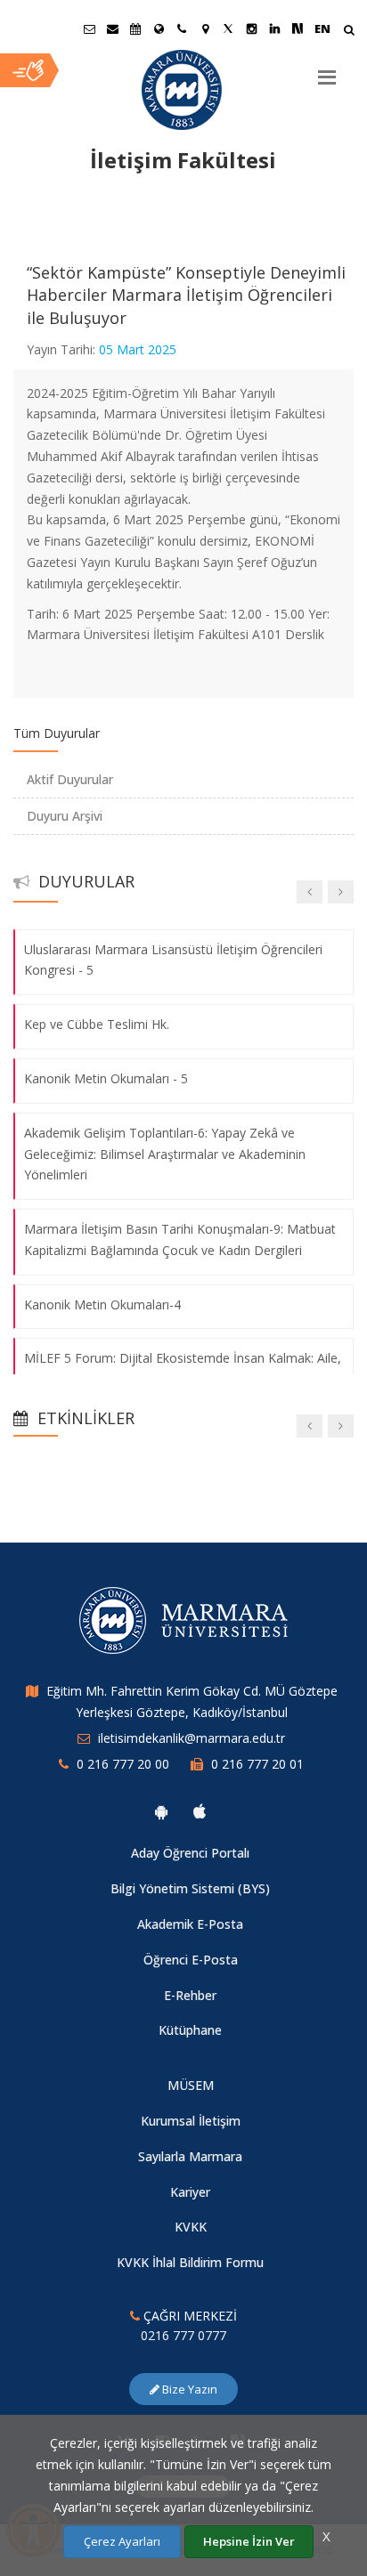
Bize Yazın (188, 2389)
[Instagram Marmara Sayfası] (251, 28)
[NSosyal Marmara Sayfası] (298, 28)
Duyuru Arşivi (65, 816)
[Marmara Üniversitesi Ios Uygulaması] (200, 1811)
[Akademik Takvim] (135, 28)
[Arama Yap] (349, 32)
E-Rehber (190, 1995)
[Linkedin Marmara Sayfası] (274, 28)
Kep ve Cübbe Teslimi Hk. (97, 1024)
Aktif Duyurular (70, 779)
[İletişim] (182, 28)
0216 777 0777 (183, 2335)
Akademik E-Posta (190, 1924)
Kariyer (190, 2192)
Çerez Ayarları (122, 2541)
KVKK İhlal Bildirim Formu (190, 2262)
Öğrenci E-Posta (191, 1960)
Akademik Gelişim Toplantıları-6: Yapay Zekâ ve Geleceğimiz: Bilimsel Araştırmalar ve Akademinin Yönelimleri (165, 1154)
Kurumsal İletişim (191, 2121)
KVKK (191, 2227)
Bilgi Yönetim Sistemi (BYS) (190, 1888)
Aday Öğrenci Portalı (190, 1853)
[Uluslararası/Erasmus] (159, 28)
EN (322, 28)
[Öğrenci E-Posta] (89, 28)
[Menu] (327, 70)
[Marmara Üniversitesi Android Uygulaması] (161, 1811)
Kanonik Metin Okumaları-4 (102, 1304)
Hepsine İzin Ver (249, 2541)
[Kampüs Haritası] (205, 28)
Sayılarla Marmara (190, 2156)
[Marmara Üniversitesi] (183, 90)
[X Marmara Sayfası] (228, 28)
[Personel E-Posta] (112, 28)
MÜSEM (191, 2085)
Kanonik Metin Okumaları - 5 (106, 1078)
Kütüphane (190, 2030)
